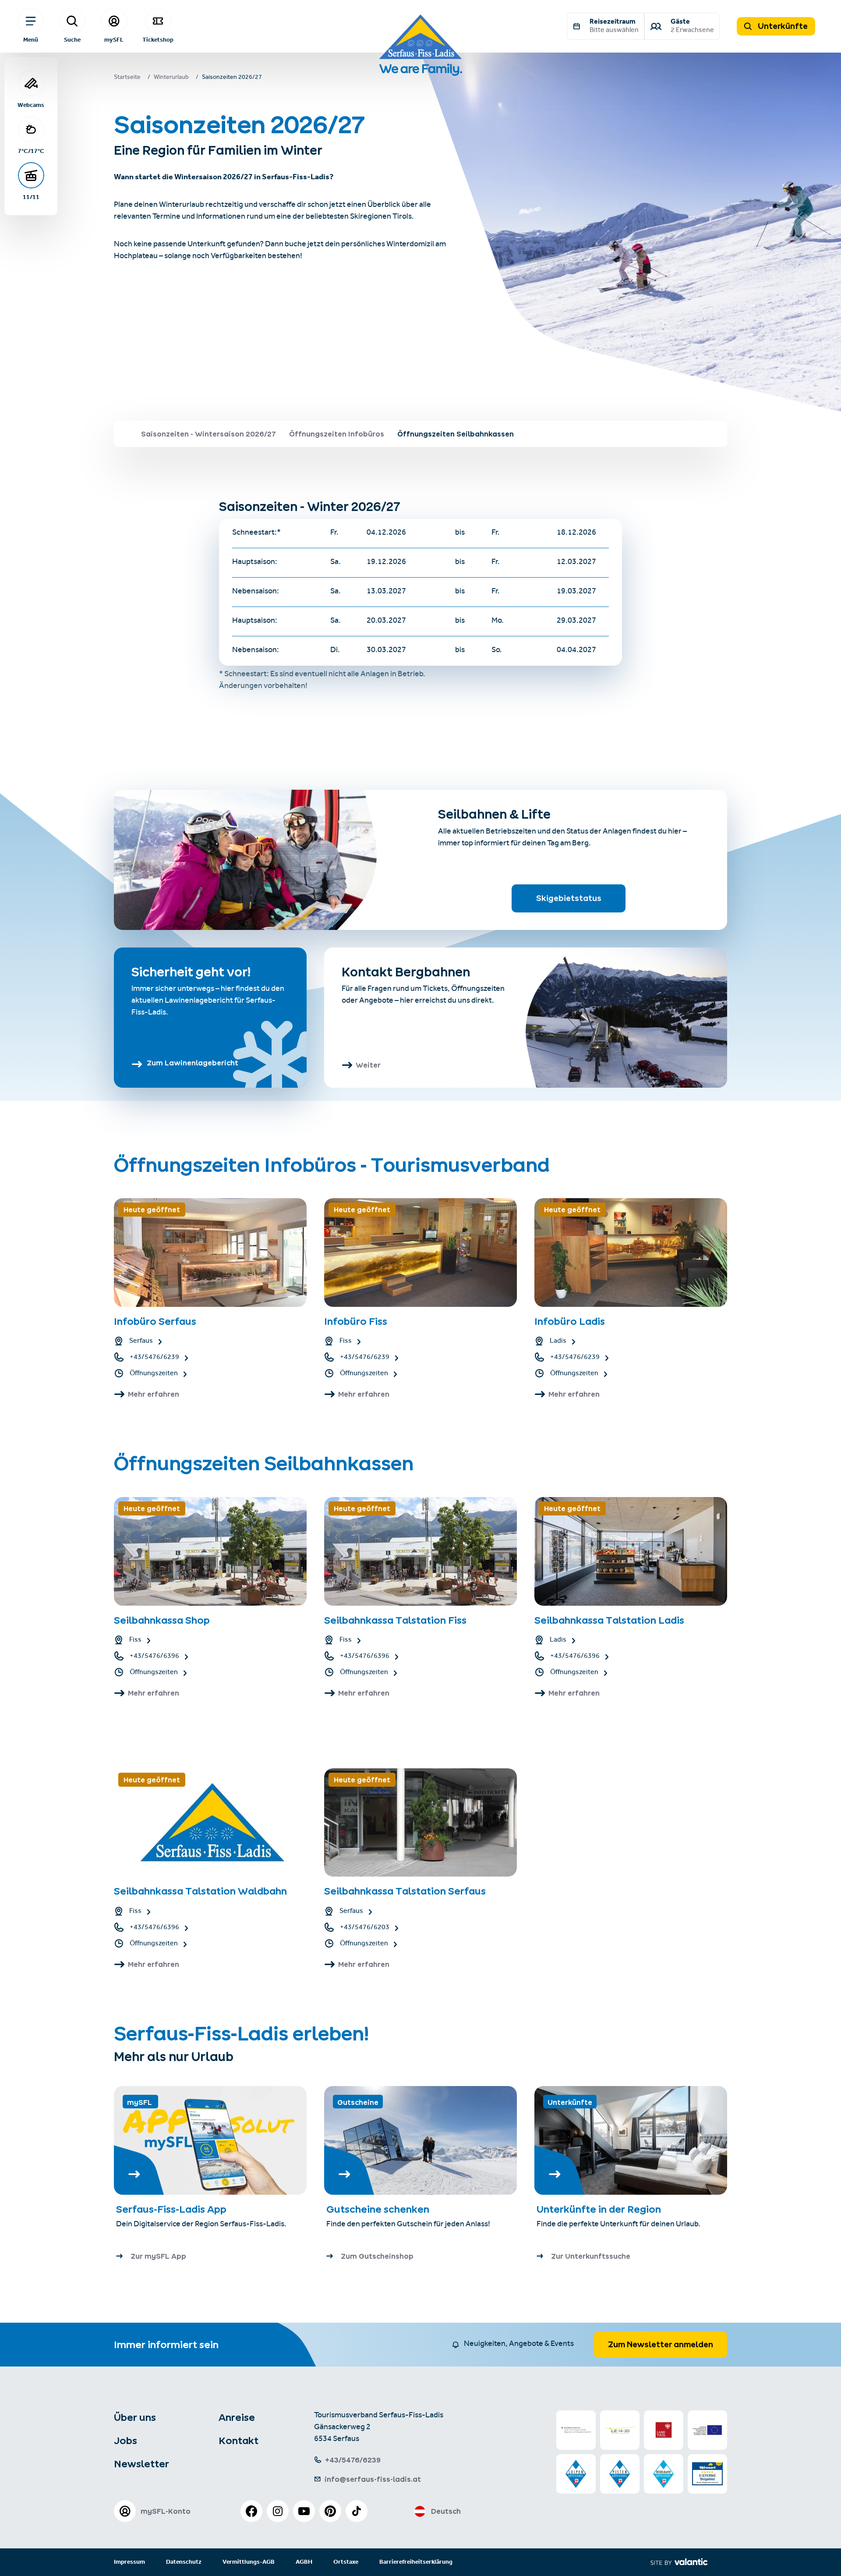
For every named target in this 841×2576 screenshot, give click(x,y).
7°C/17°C (31, 151)
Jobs (125, 2441)
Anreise (237, 2417)
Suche (72, 39)
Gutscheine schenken (378, 2209)
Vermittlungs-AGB (249, 2562)
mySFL (114, 39)
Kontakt (239, 2441)
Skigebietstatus (569, 898)
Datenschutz (184, 2562)
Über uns (135, 2417)
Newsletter (141, 2464)
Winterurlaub (171, 78)
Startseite (127, 78)
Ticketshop (158, 39)
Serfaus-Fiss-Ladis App (171, 2209)
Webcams (31, 105)
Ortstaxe (346, 2562)
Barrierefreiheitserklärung (416, 2562)
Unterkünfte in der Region (600, 2209)
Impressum (129, 2562)
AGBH (304, 2562)
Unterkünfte (782, 26)
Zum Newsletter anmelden (661, 2344)
